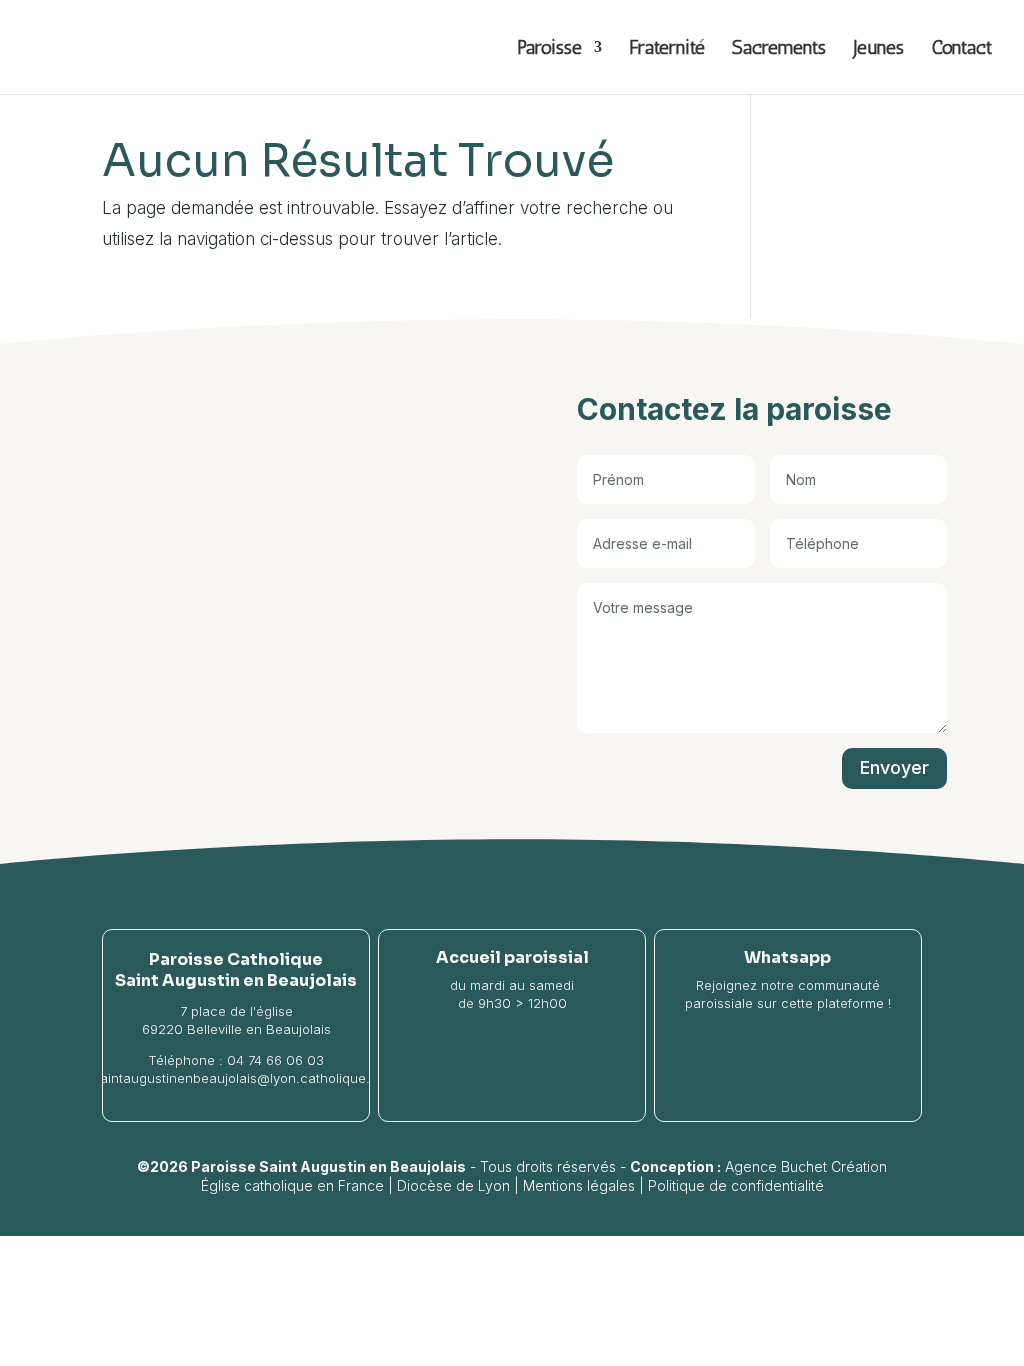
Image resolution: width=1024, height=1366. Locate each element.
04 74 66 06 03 (275, 1060)
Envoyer (894, 767)
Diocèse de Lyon (453, 1185)
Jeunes (878, 49)
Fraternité (667, 49)
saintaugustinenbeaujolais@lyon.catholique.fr (236, 1078)
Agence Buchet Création (806, 1166)
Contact (961, 49)
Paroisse (549, 49)
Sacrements (779, 49)
